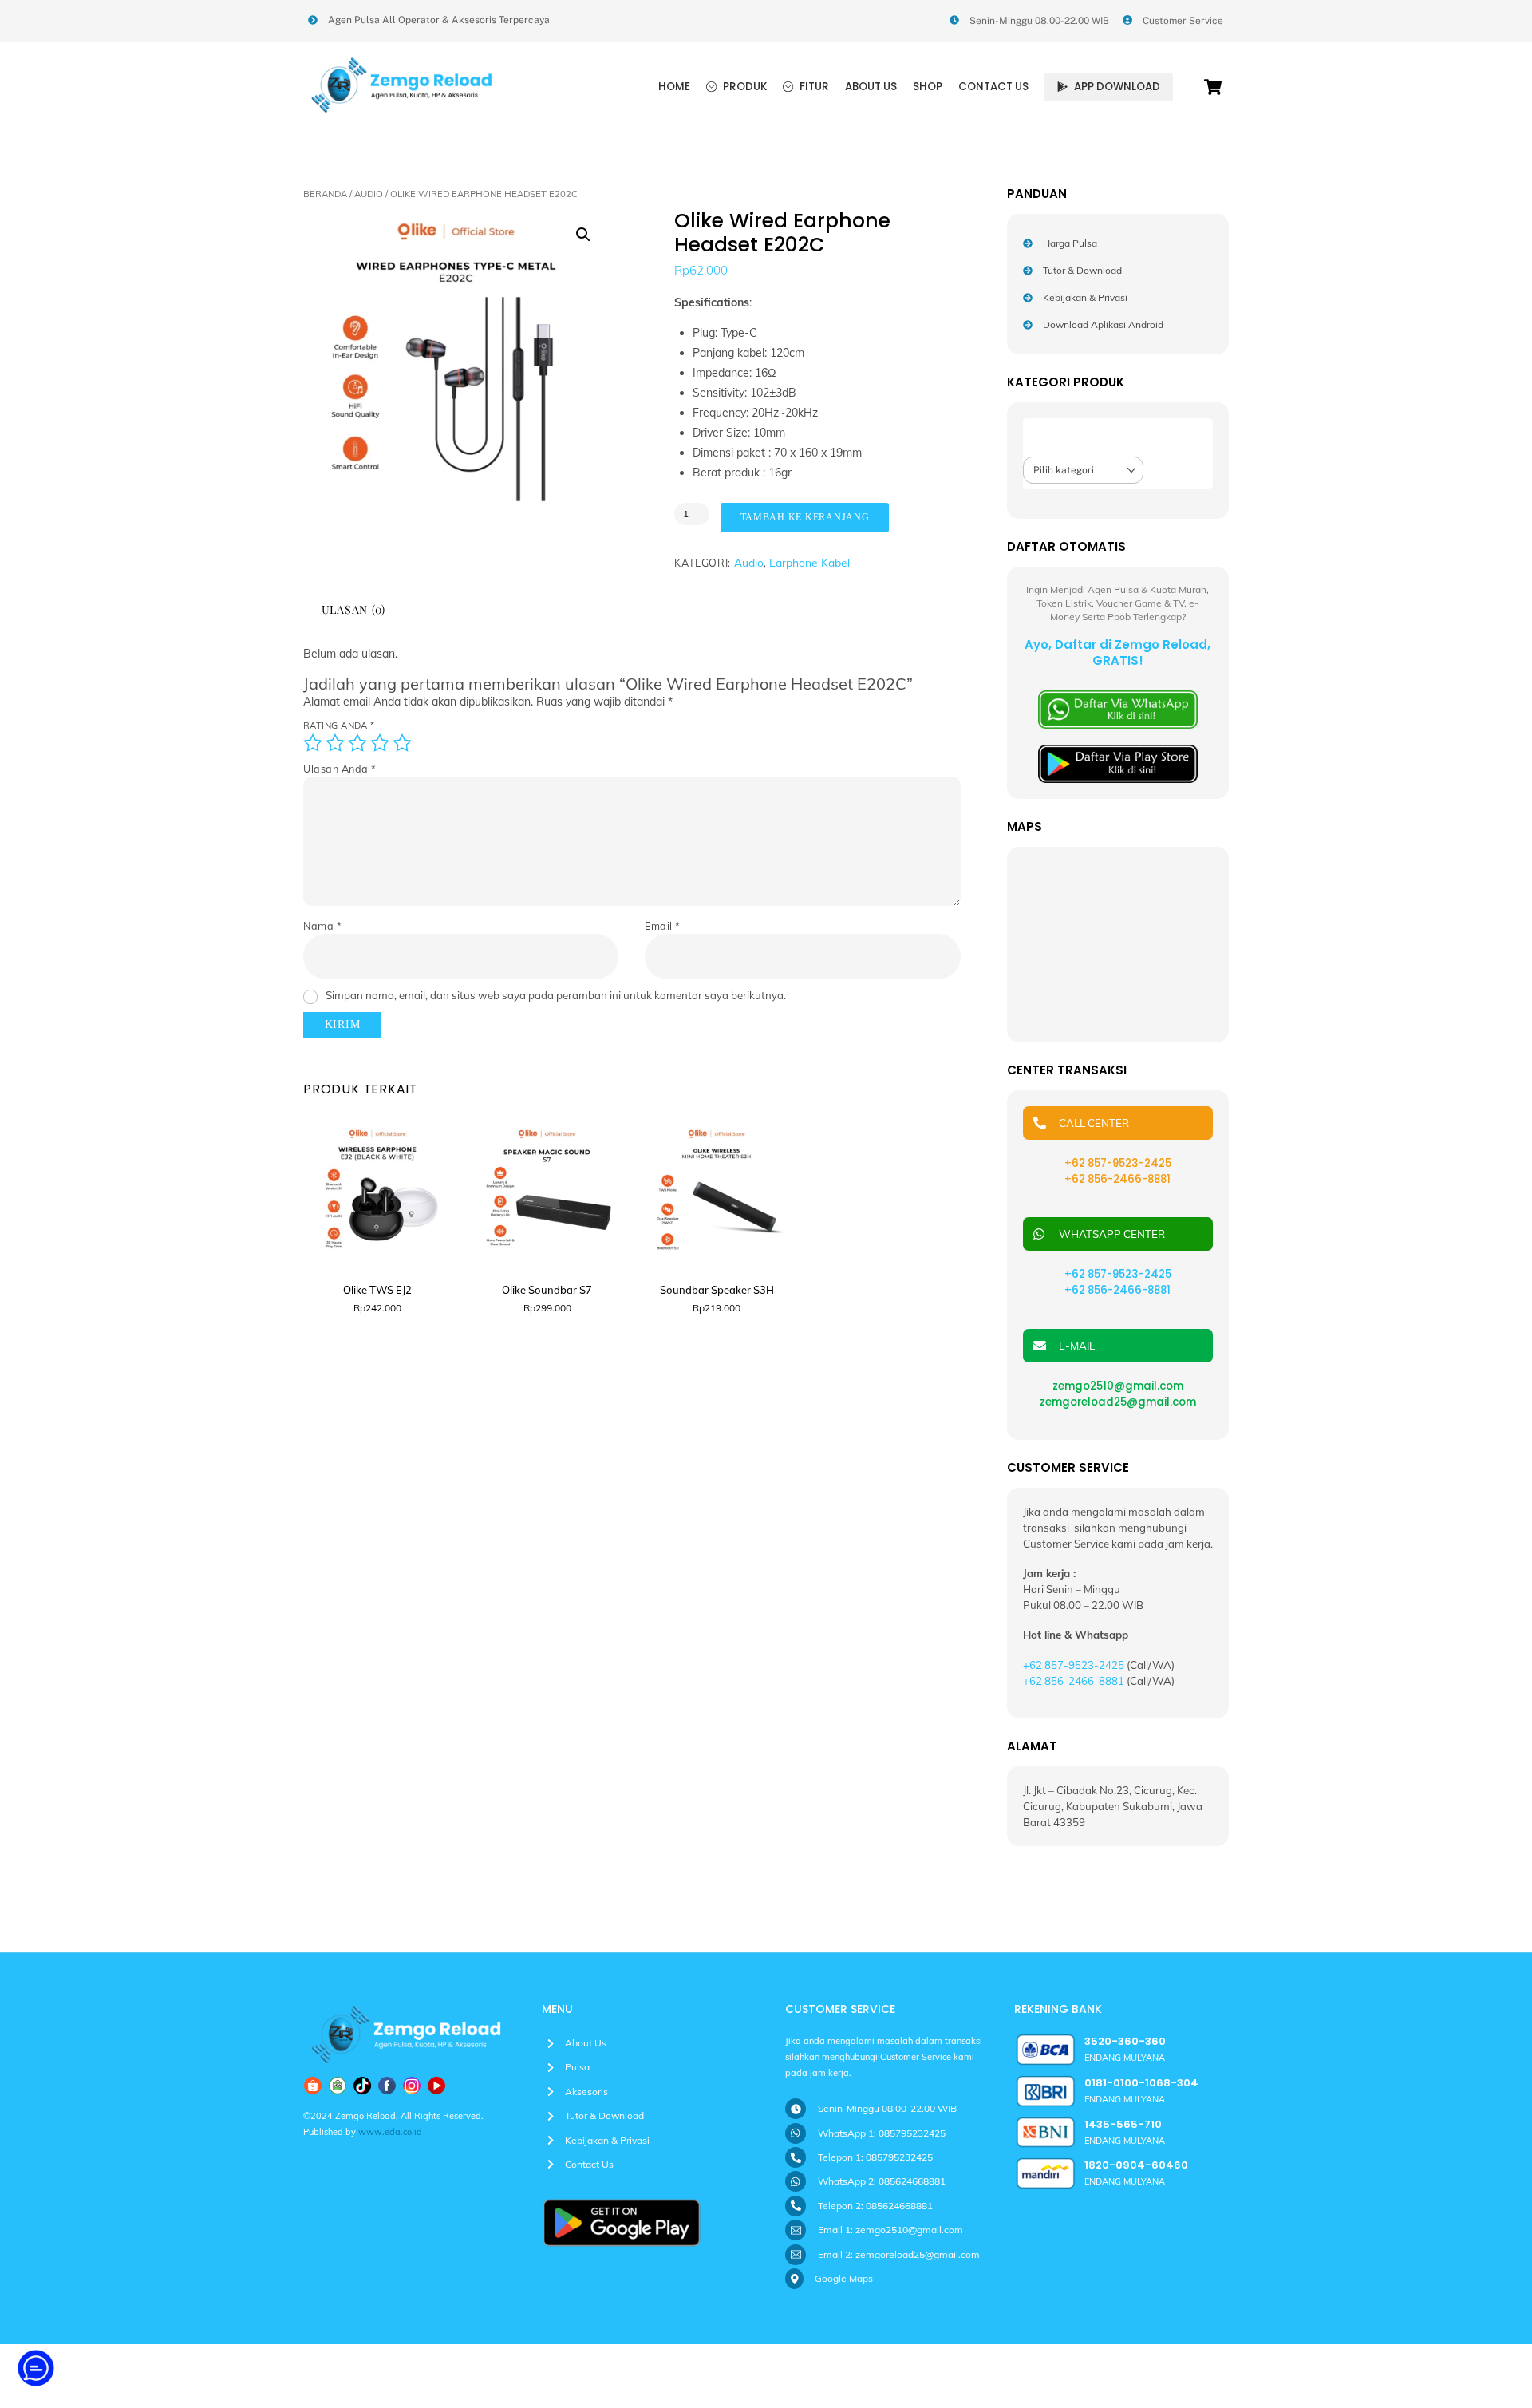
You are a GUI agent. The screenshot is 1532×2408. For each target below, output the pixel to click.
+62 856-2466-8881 (1117, 1290)
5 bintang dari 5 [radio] (402, 743)
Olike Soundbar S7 (547, 1290)
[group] (36, 2370)
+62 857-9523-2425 (1118, 1274)
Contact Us (993, 87)
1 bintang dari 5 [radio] (313, 743)
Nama (322, 926)
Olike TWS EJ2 (377, 1290)
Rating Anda (339, 726)
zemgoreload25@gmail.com (1118, 1402)
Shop (928, 87)
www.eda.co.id (390, 2132)
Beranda (325, 194)
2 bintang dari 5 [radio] (335, 743)
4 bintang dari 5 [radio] (380, 743)
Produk (744, 87)
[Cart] (1213, 87)
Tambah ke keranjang (805, 517)
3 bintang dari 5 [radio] (357, 743)
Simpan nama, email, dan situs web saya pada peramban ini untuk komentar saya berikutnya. (556, 995)
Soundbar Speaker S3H (717, 1290)
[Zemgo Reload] (403, 109)
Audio (369, 194)
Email (663, 926)
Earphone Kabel (809, 562)
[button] (583, 235)
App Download (1116, 87)
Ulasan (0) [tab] (354, 609)
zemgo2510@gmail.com (1118, 1386)
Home (674, 87)
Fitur (813, 87)
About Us (871, 87)
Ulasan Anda (340, 769)
